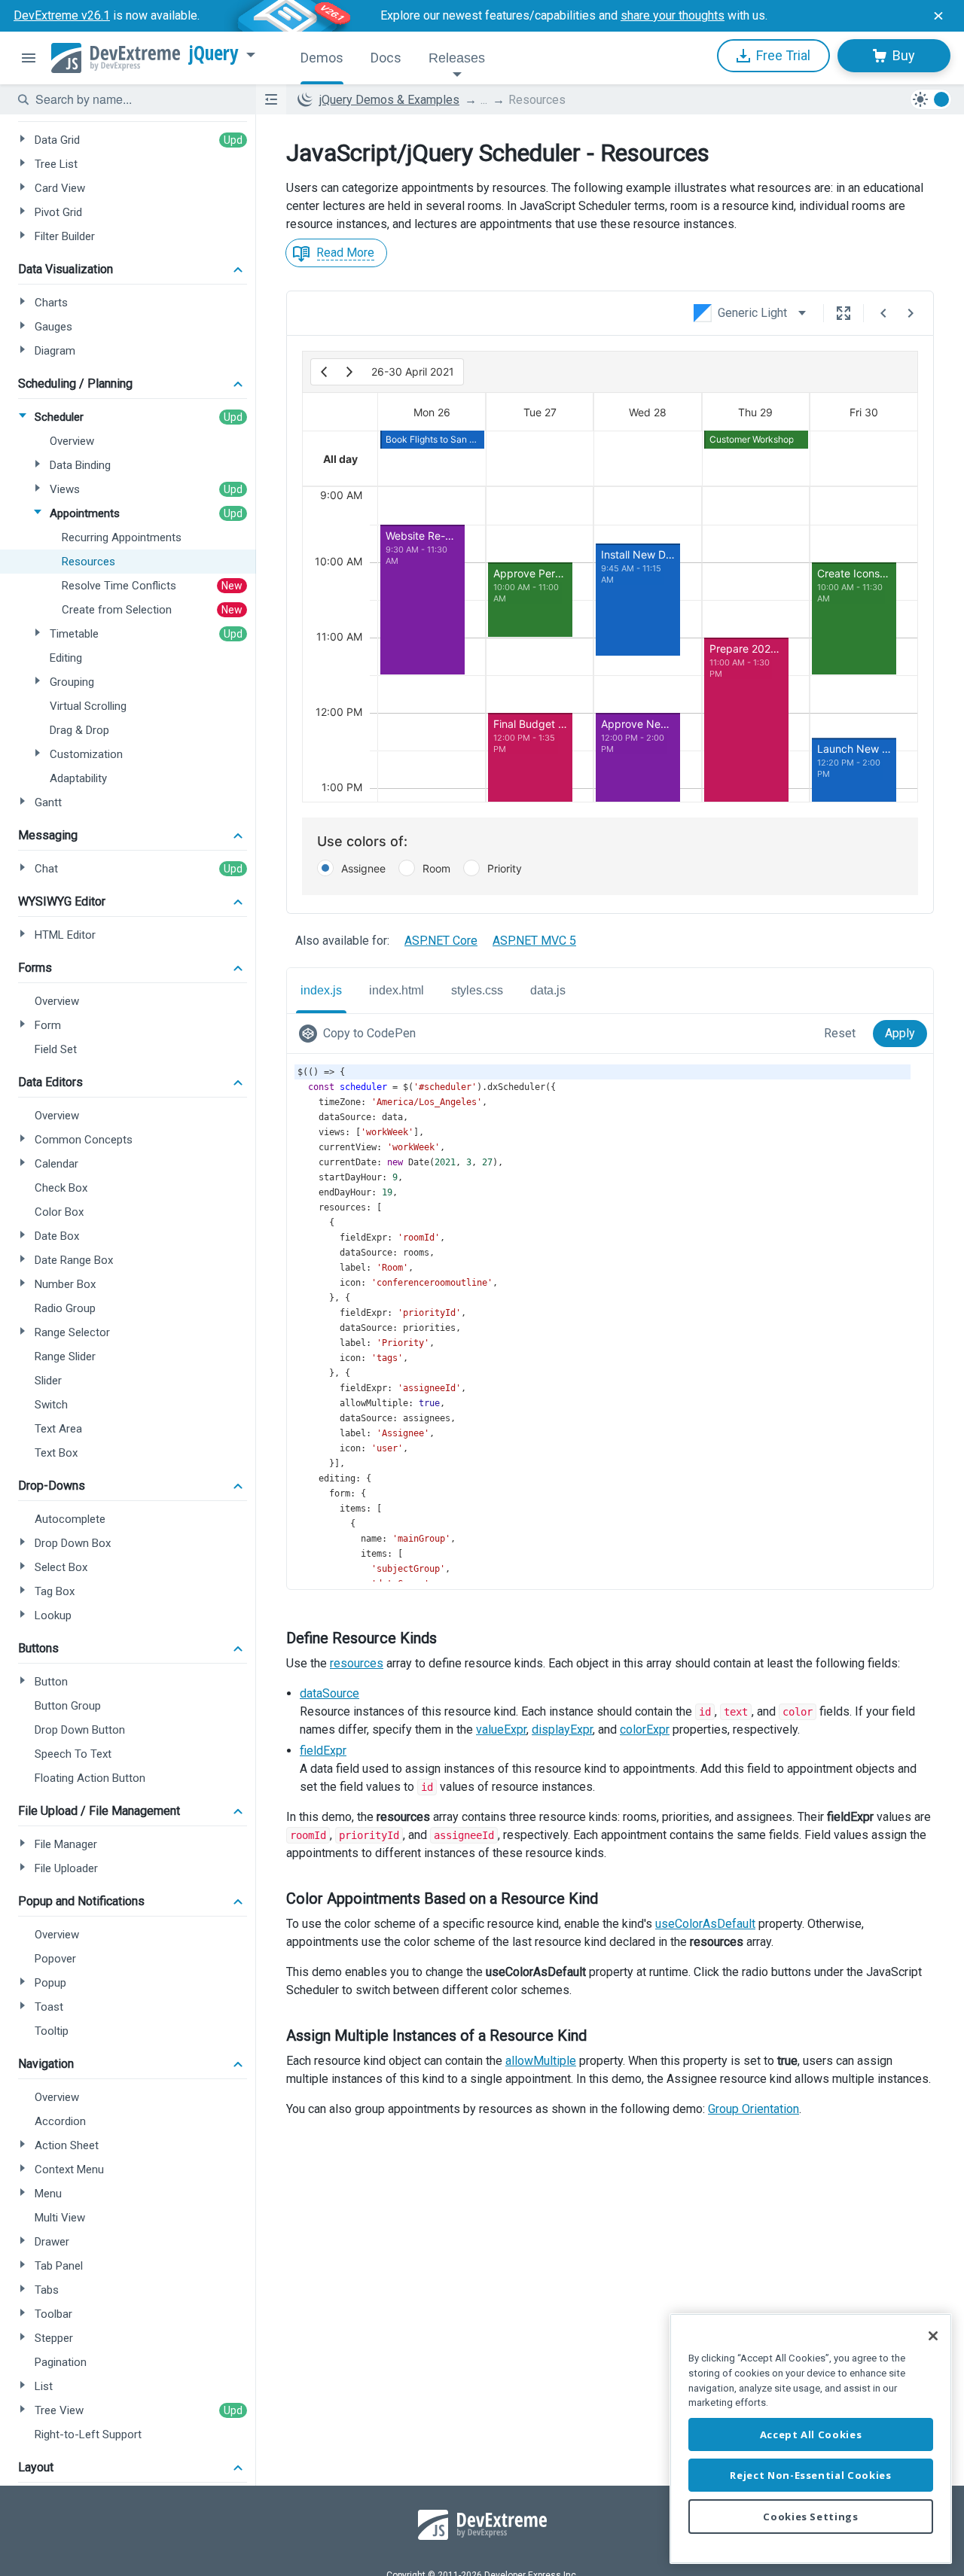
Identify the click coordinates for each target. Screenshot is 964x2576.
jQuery (214, 53)
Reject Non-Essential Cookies (810, 2475)
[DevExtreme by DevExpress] (116, 58)
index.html (397, 990)
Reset (840, 1033)
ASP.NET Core (441, 941)
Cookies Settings (811, 2517)
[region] (811, 2439)
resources (357, 1663)
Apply (900, 1033)
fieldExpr (323, 1751)
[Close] (933, 2336)
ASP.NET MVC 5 (534, 941)
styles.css (477, 990)
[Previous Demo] (883, 313)
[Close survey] (938, 16)
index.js (321, 990)
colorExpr (645, 1730)
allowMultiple (541, 2061)
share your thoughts (673, 15)
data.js (548, 990)
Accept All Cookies (811, 2434)
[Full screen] (843, 313)
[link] (360, 1034)
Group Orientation (754, 2109)
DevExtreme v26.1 (62, 15)
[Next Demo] (911, 313)
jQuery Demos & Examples (389, 100)
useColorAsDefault (705, 1924)
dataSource (329, 1693)
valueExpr (501, 1730)
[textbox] (136, 99)
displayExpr (562, 1730)
